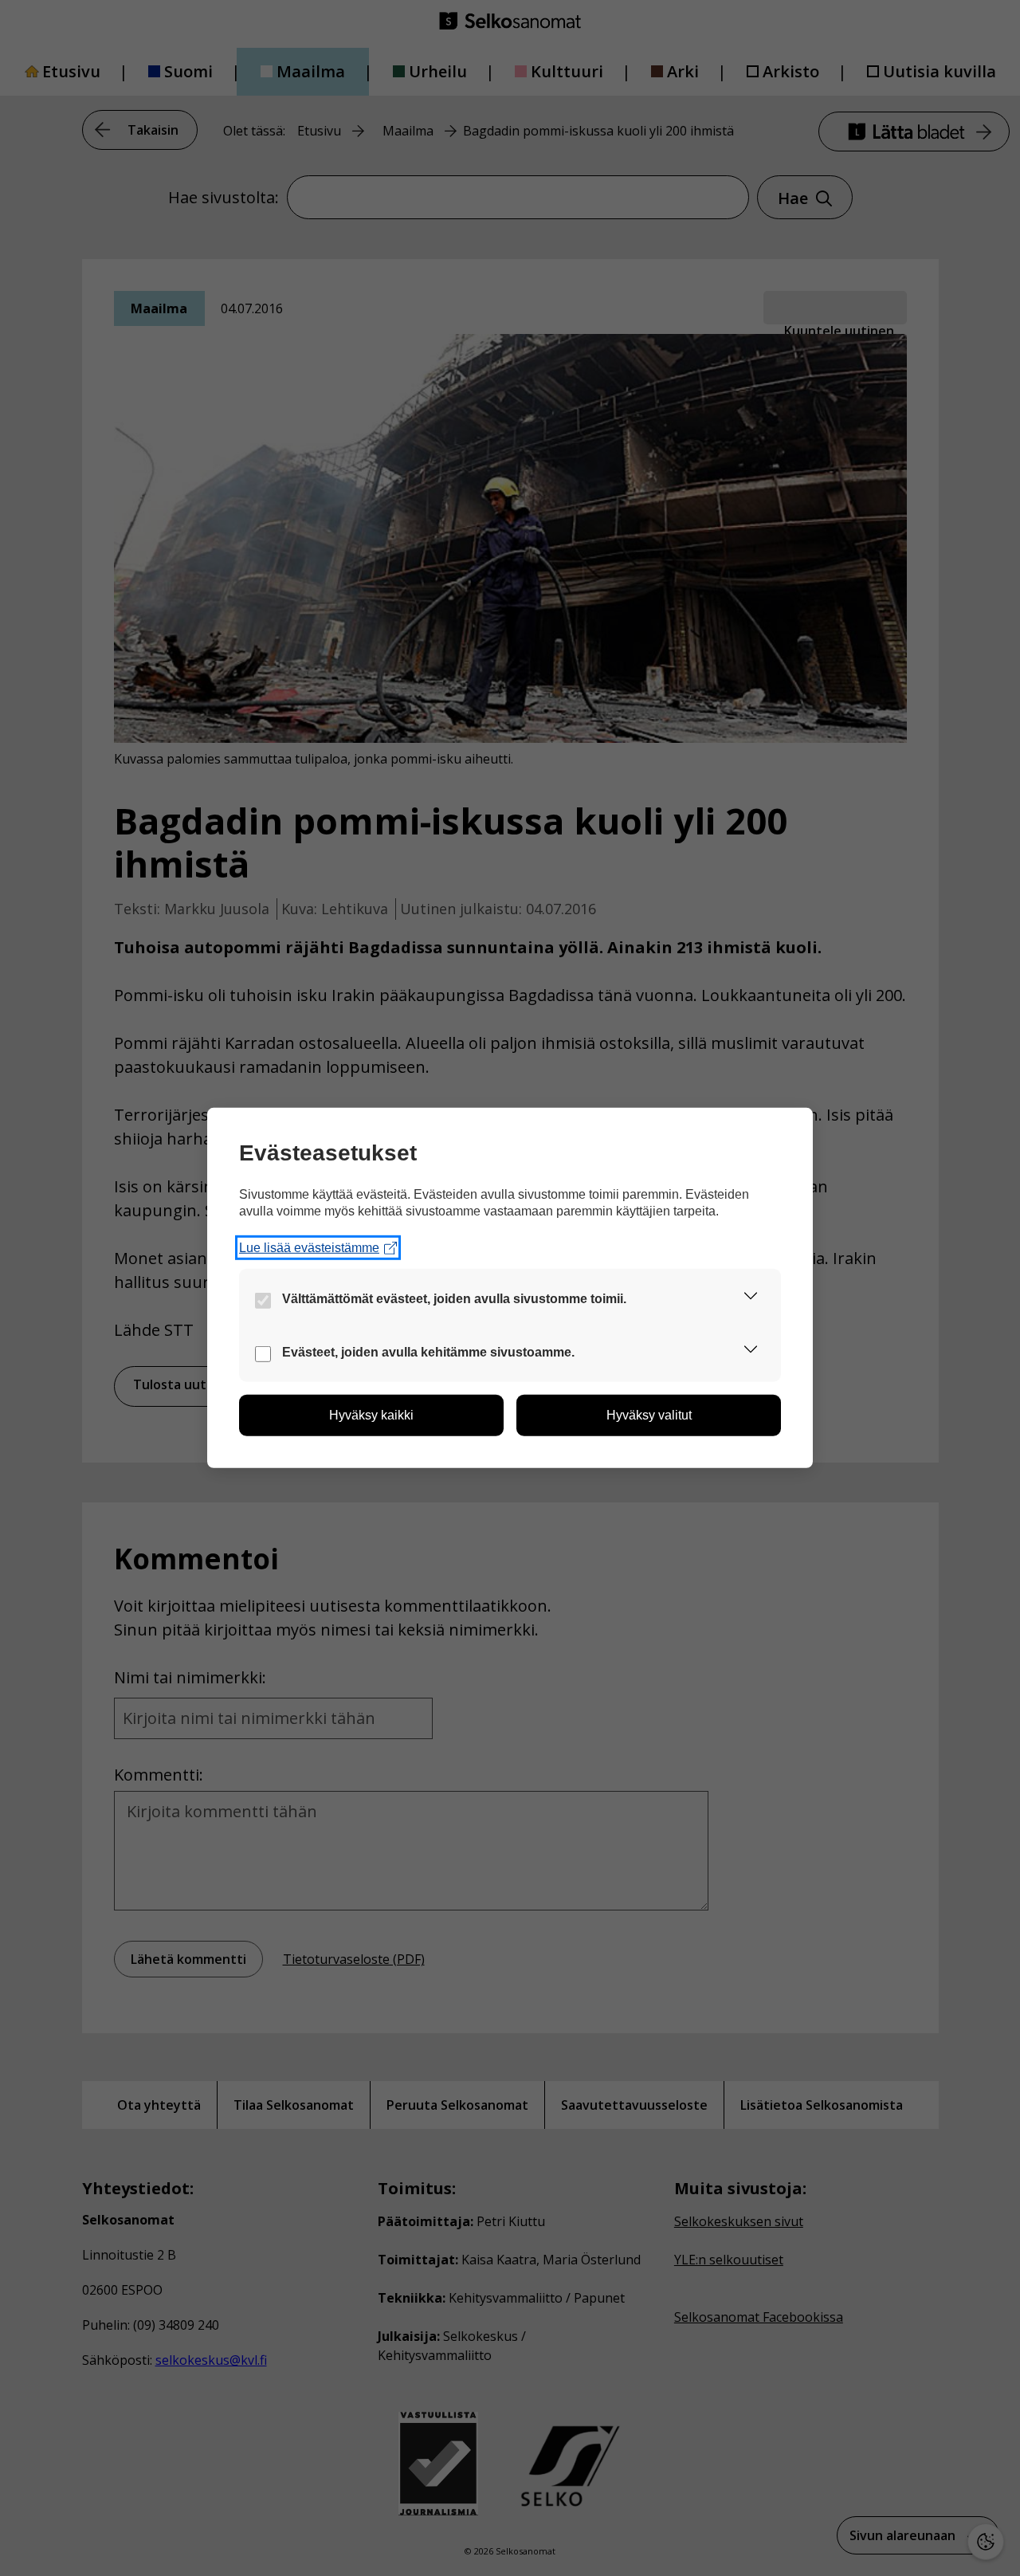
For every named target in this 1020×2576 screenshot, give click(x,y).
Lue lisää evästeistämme (309, 1248)
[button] (751, 1299)
